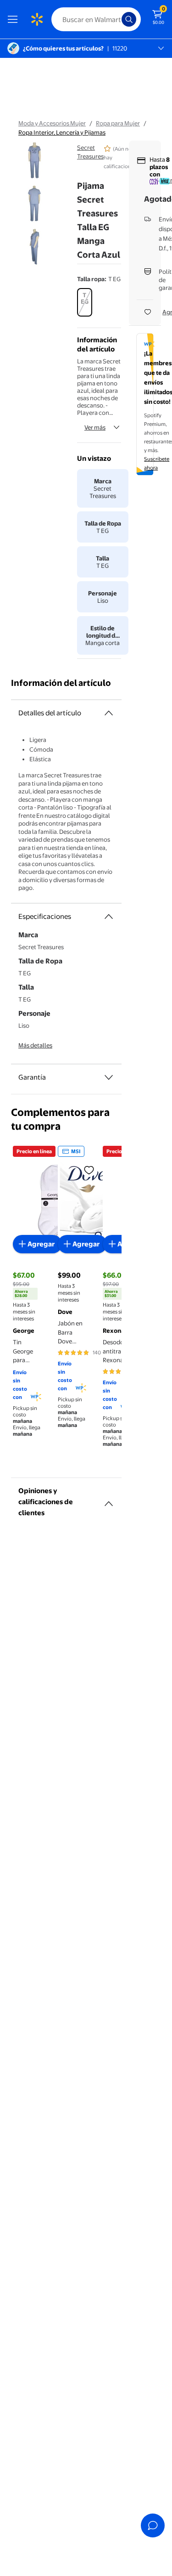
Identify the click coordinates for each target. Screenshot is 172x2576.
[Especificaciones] (109, 917)
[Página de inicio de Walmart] (37, 19)
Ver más (95, 427)
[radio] (85, 302)
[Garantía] (109, 1077)
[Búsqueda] (129, 19)
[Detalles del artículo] (109, 713)
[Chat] (153, 2525)
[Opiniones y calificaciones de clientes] (109, 1500)
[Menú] (15, 19)
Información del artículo (61, 683)
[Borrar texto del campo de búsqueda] (117, 19)
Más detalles (35, 1045)
